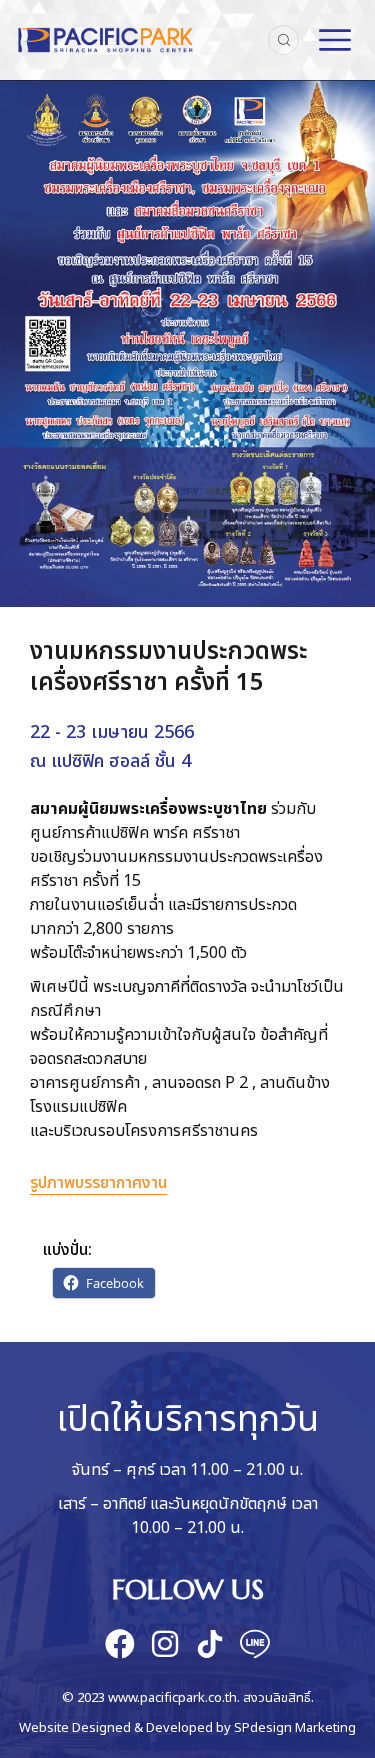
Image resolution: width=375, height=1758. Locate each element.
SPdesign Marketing (295, 1728)
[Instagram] (165, 1644)
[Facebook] (120, 1644)
